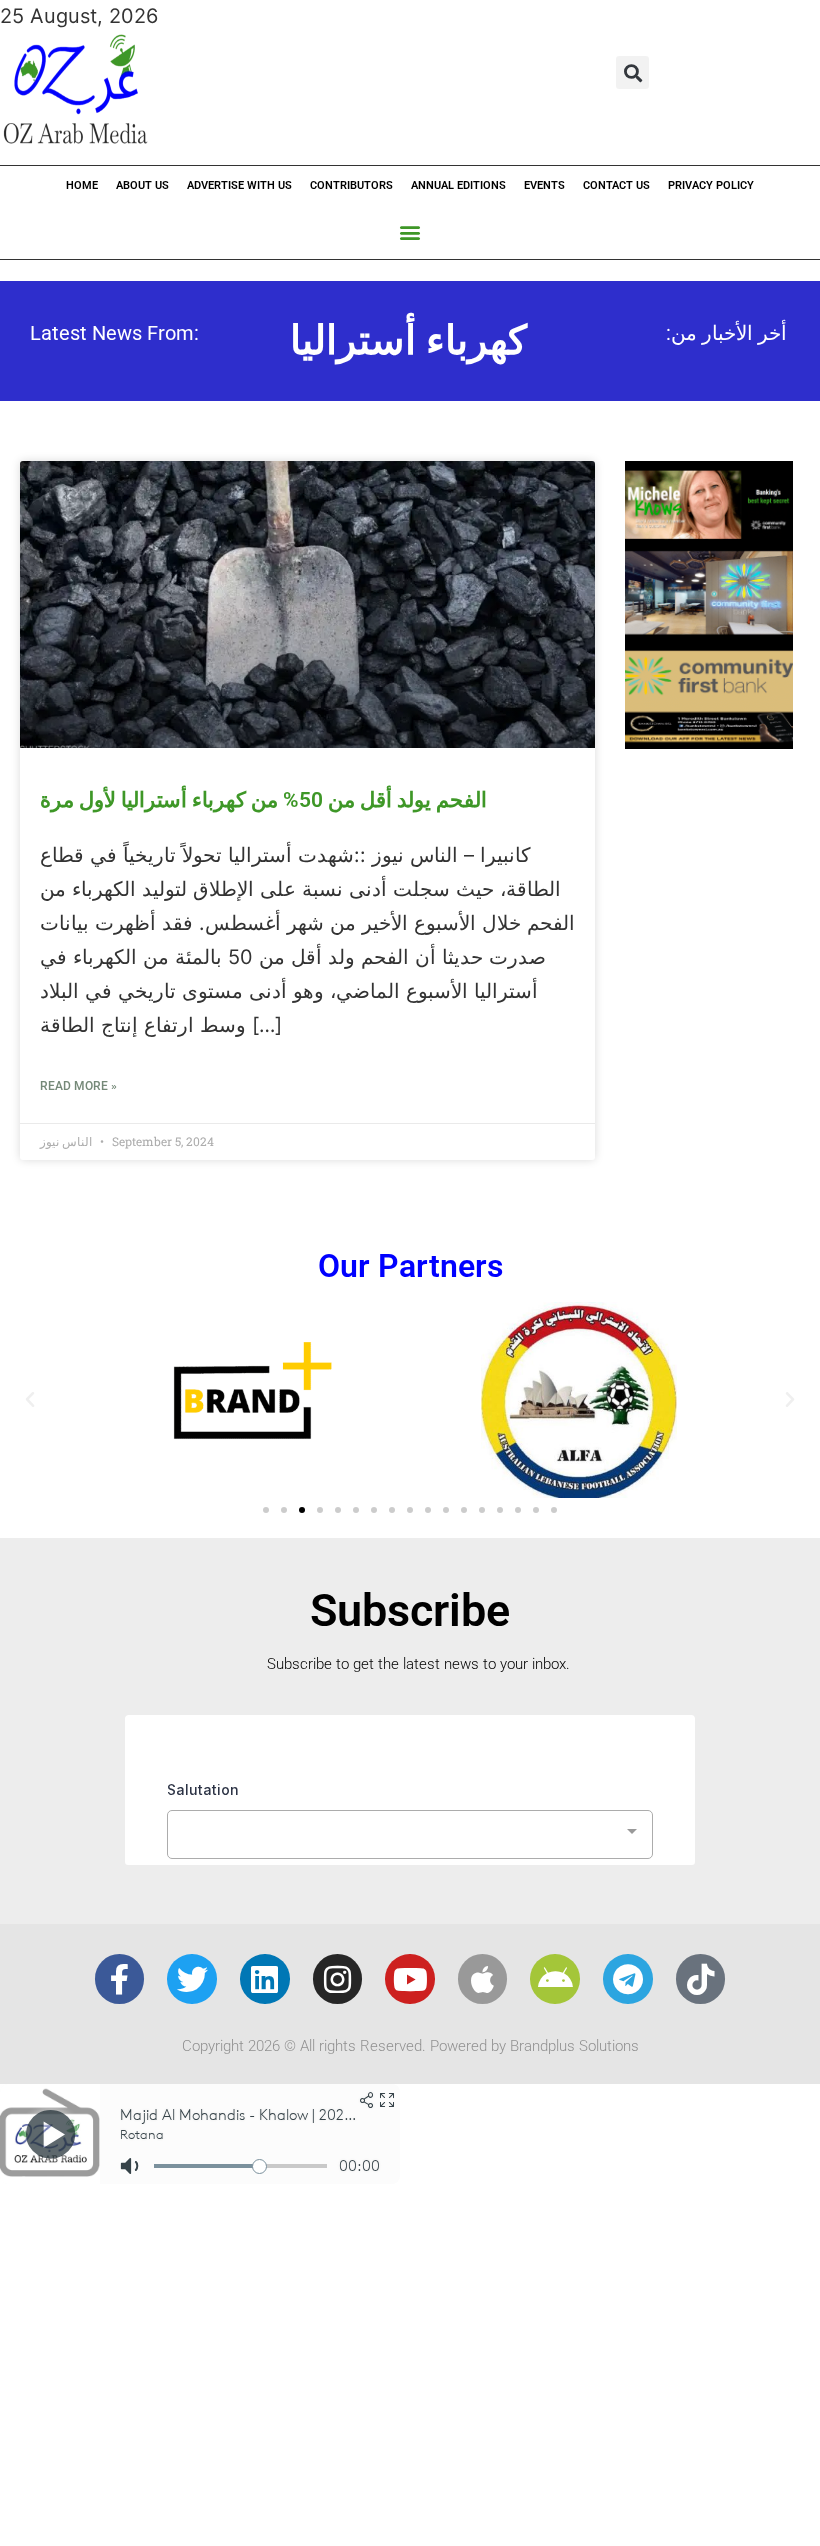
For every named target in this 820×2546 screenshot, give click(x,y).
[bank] (709, 742)
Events (544, 185)
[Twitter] (192, 1979)
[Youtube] (410, 1979)
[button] (632, 72)
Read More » (78, 1086)
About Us (142, 185)
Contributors (351, 185)
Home (82, 185)
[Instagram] (338, 1979)
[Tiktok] (701, 1979)
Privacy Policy (711, 185)
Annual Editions (458, 185)
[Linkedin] (265, 1979)
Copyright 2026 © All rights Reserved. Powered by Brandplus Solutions (410, 2046)
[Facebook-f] (120, 1979)
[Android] (555, 1979)
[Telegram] (628, 1979)
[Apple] (483, 1979)
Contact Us (616, 185)
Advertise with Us (239, 185)
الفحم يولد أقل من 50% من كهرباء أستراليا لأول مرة (263, 800)
